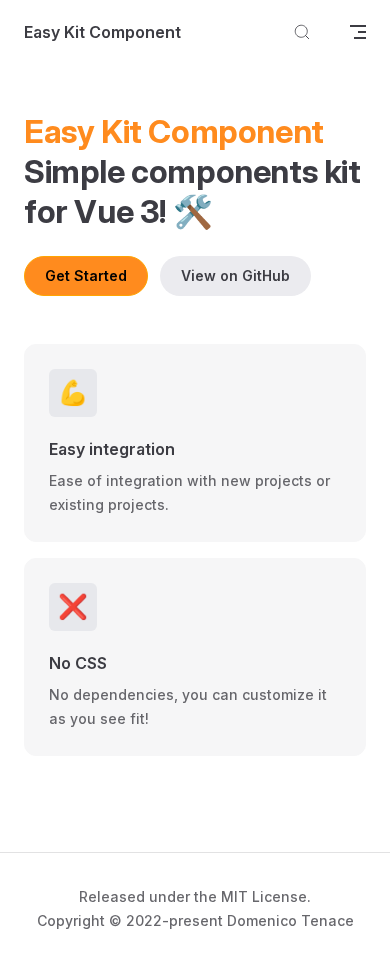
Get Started (86, 275)
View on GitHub (235, 275)
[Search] (302, 32)
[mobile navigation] (358, 32)
